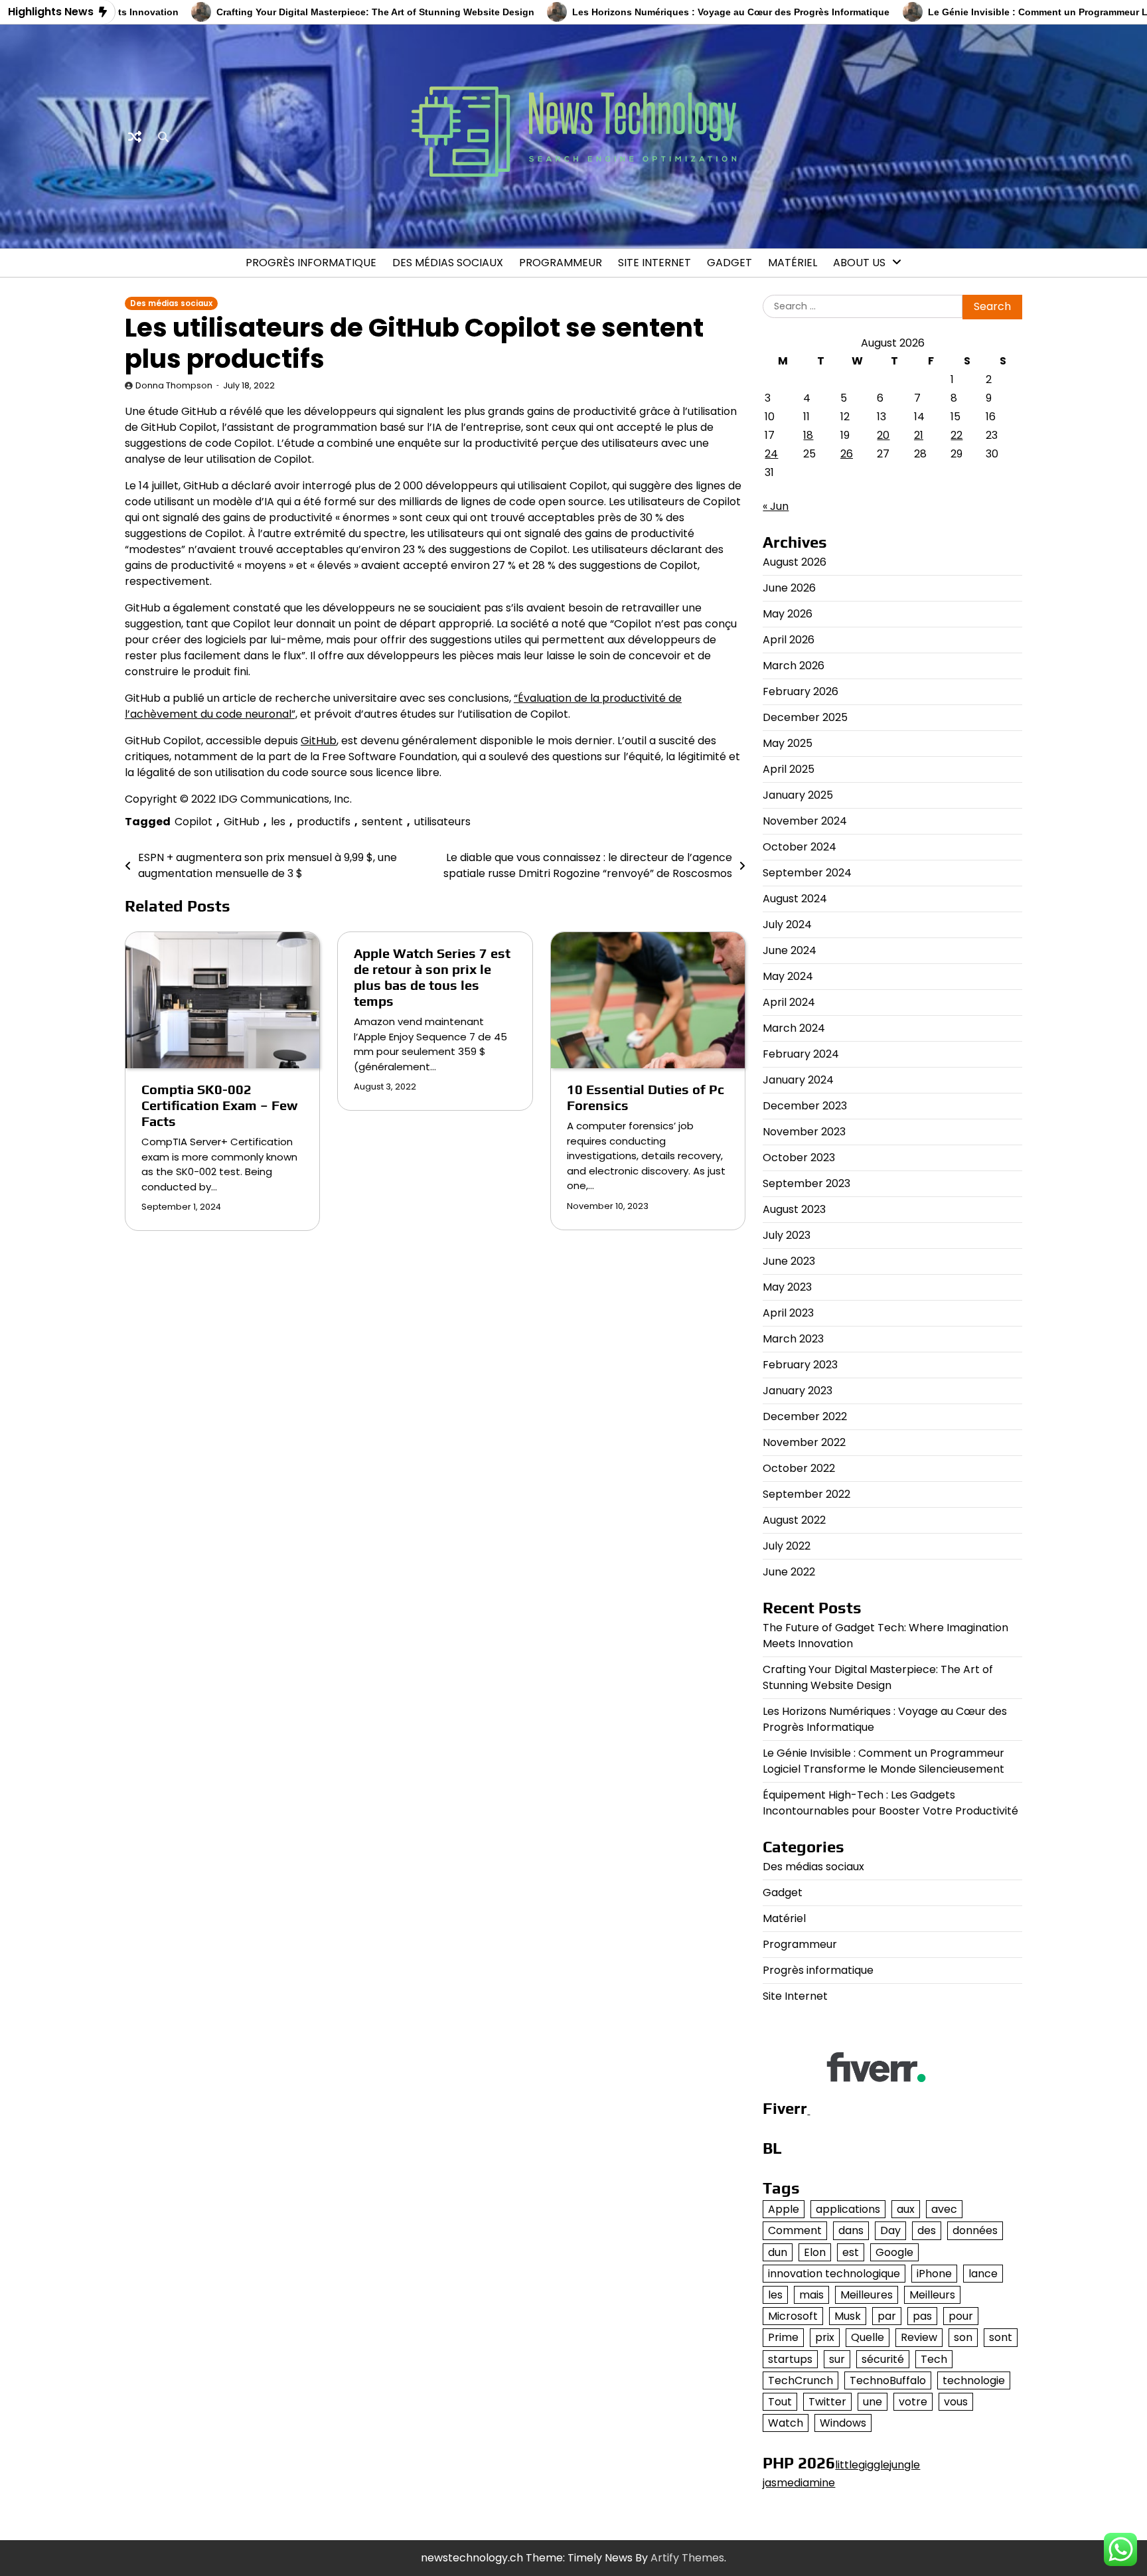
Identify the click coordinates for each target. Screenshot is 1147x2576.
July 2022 (787, 1546)
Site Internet (654, 263)
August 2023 (794, 1209)
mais (811, 2295)
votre (913, 2402)
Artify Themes (687, 2558)
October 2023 (799, 1158)
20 (883, 435)
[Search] (163, 137)
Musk (848, 2316)
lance (983, 2274)
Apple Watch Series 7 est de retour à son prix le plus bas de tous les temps (432, 977)
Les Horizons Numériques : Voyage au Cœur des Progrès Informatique (668, 12)
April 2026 (789, 640)
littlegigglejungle (878, 2465)
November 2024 (805, 821)
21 (919, 435)
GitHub (319, 741)
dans (851, 2230)
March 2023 (793, 1339)
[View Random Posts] (135, 137)
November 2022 (804, 1442)
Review (919, 2337)
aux (906, 2209)
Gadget (729, 263)
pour (961, 2316)
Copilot (193, 822)
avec (944, 2209)
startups (790, 2359)
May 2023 (787, 1287)
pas (922, 2316)
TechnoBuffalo (888, 2380)
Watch (786, 2423)
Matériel (793, 263)
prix (825, 2337)
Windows (843, 2423)
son (963, 2337)
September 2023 (806, 1183)
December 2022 (805, 1416)
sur (837, 2359)
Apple (784, 2209)
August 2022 (794, 1520)
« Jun (776, 506)
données (975, 2230)
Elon (815, 2252)
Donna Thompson (174, 385)
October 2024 (800, 847)
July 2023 (787, 1235)
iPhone (934, 2274)
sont (1001, 2337)
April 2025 (789, 769)
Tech (934, 2359)
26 (847, 454)
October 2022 (799, 1468)
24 (771, 454)
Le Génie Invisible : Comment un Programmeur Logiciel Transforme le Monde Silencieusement (883, 1761)
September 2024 (807, 873)
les (278, 822)
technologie (974, 2380)
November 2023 (804, 1132)
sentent (382, 822)
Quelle (868, 2337)
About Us (859, 263)
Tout (780, 2402)
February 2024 (801, 1054)
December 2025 (805, 717)
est (851, 2252)
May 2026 (788, 614)
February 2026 (801, 691)
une (873, 2402)
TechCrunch (801, 2380)
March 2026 (794, 666)
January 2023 (798, 1391)
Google (894, 2252)
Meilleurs (932, 2295)
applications (848, 2209)
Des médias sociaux (448, 263)
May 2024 (788, 976)
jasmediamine (799, 2483)
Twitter (827, 2402)
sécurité (883, 2359)
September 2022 (806, 1494)
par (887, 2316)
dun (778, 2252)
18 (808, 435)
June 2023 (789, 1261)
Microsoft (793, 2316)
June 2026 (789, 588)
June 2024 (790, 950)
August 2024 (795, 899)
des (927, 2230)
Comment (795, 2230)
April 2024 (789, 1002)
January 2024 (798, 1080)
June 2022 (789, 1572)
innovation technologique (834, 2274)
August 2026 (795, 562)
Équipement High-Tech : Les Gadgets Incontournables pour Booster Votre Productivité (890, 1803)
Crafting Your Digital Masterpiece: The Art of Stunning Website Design (313, 12)
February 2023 (800, 1365)
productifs (324, 822)
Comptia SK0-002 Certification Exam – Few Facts (219, 1105)
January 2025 (798, 795)
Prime (783, 2337)
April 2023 (788, 1313)
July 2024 (787, 925)
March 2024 (794, 1028)
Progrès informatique (311, 263)
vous (956, 2402)
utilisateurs (442, 822)
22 (956, 435)
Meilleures (867, 2295)
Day (890, 2230)
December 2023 (805, 1106)
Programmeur (561, 263)
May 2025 (788, 743)
